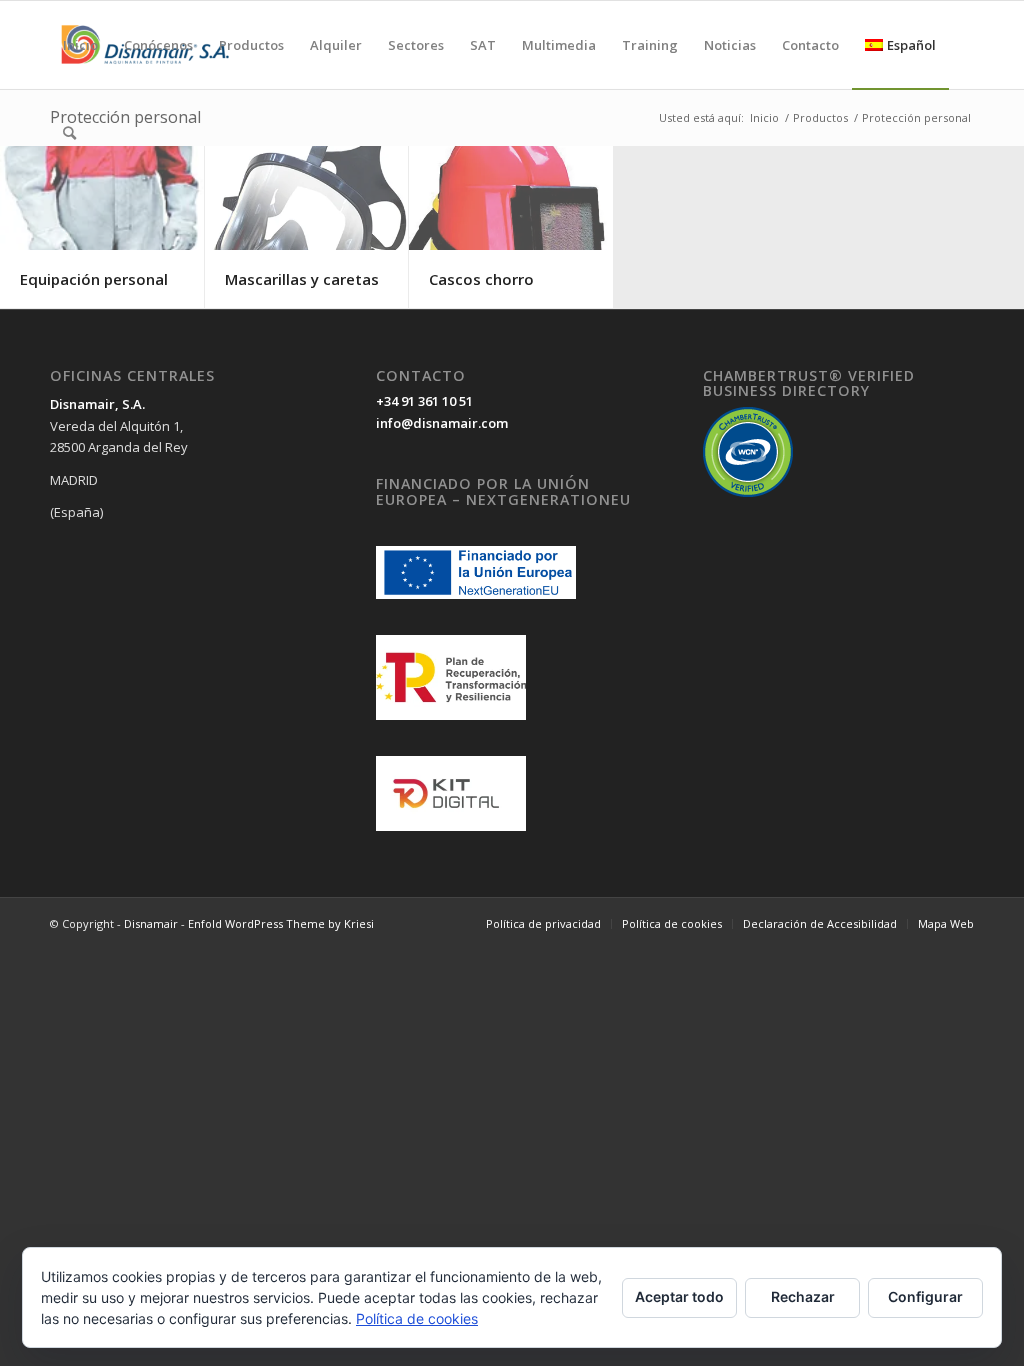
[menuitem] (80, 45)
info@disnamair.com (442, 423)
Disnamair (151, 923)
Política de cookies (417, 1318)
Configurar (925, 1296)
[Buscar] (69, 133)
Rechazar (803, 1296)
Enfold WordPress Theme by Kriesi (281, 923)
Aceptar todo (679, 1296)
